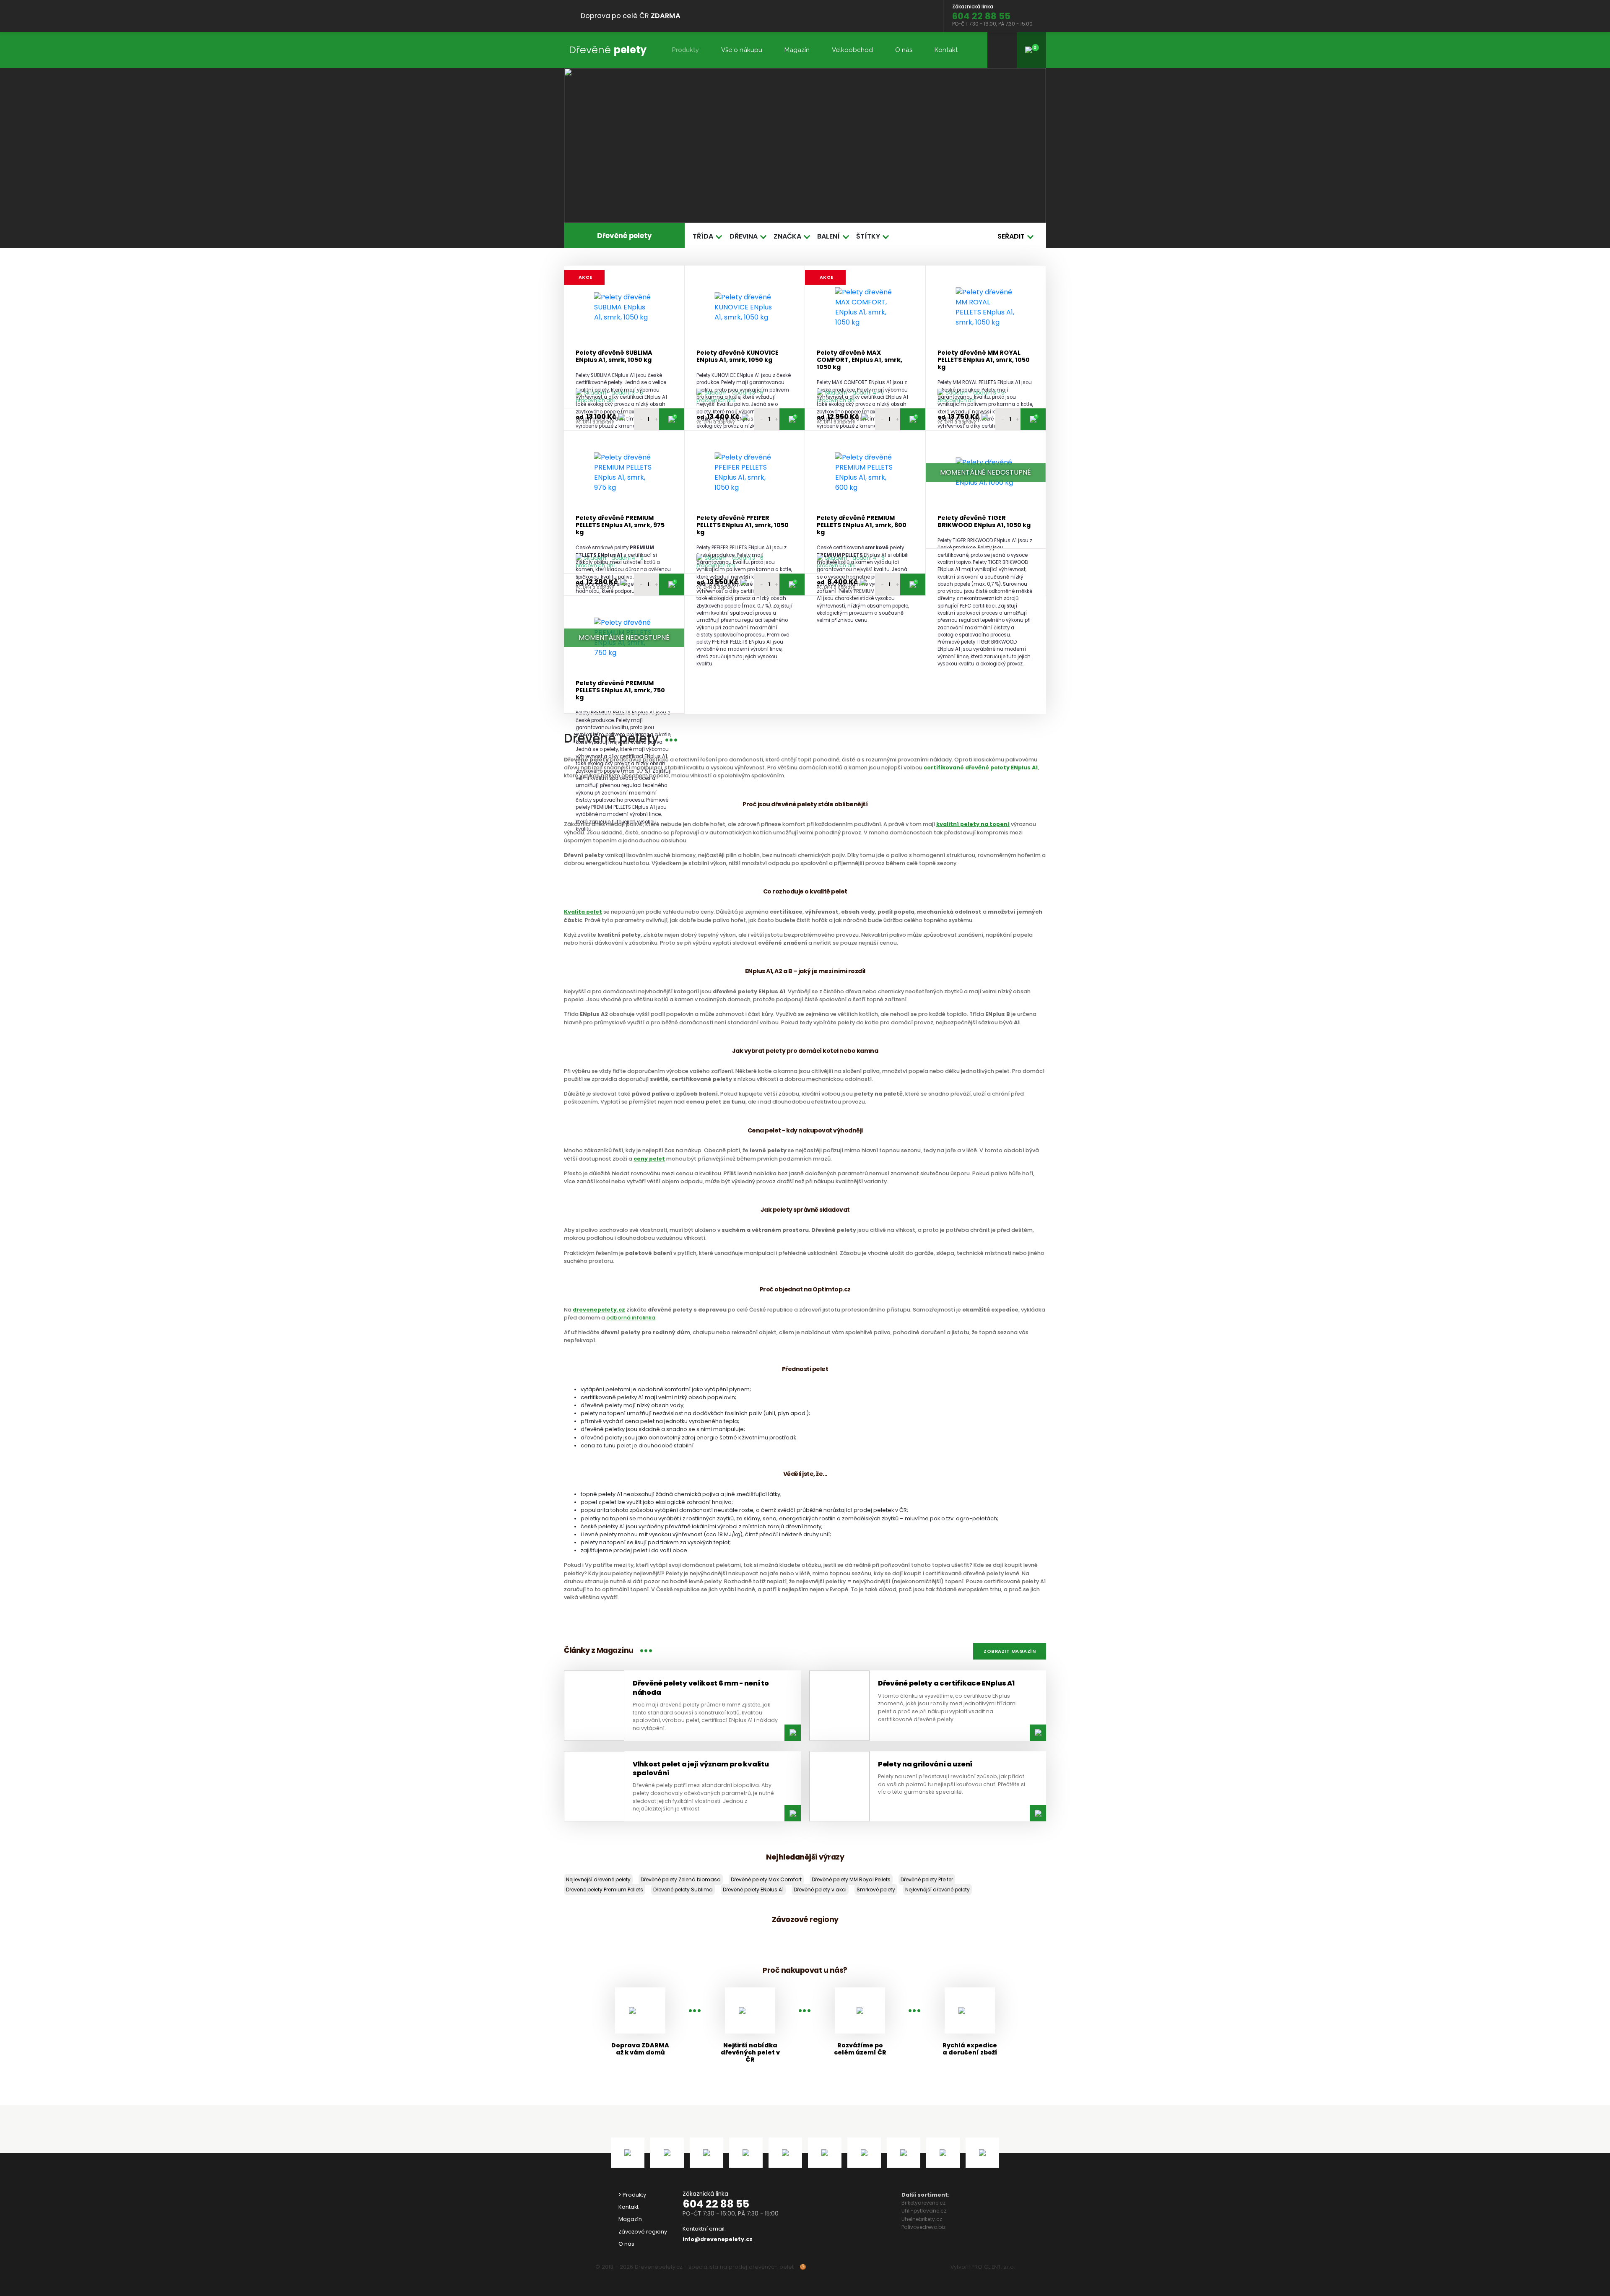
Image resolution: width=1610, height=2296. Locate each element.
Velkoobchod (852, 50)
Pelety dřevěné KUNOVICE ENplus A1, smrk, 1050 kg (737, 357)
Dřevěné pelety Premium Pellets (605, 1890)
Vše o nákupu (742, 50)
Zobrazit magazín (1010, 1651)
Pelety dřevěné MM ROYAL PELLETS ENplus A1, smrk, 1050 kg (984, 360)
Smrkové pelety (876, 1890)
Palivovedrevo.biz (923, 2227)
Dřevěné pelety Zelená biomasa (681, 1879)
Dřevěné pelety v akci (820, 1890)
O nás (904, 50)
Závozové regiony (643, 2232)
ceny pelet (649, 1159)
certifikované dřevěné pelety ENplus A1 (981, 767)
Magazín (797, 50)
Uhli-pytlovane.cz (924, 2211)
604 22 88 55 (716, 2204)
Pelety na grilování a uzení (925, 1764)
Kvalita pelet (583, 912)
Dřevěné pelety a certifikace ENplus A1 (946, 1683)
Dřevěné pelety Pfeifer (927, 1879)
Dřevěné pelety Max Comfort (766, 1879)
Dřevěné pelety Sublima (683, 1890)
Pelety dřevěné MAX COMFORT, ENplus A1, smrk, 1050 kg (860, 360)
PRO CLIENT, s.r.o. (993, 2267)
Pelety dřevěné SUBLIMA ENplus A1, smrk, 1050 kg (614, 357)
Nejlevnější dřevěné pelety (598, 1879)
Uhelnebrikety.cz (922, 2219)
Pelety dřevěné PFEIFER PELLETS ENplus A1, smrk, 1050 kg (743, 525)
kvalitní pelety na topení (973, 824)
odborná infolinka (631, 1318)
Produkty (685, 50)
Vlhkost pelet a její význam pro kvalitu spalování (701, 1769)
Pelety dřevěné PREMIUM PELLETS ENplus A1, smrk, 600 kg (862, 525)
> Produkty (632, 2195)
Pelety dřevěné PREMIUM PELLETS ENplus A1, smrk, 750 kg (620, 691)
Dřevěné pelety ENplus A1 (753, 1890)
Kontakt (946, 50)
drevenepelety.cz (599, 1310)
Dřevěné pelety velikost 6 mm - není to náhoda (701, 1688)
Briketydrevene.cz (923, 2203)
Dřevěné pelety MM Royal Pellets (851, 1879)
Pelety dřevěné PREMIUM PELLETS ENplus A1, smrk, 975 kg (620, 525)
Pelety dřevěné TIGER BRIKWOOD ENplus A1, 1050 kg (984, 522)
